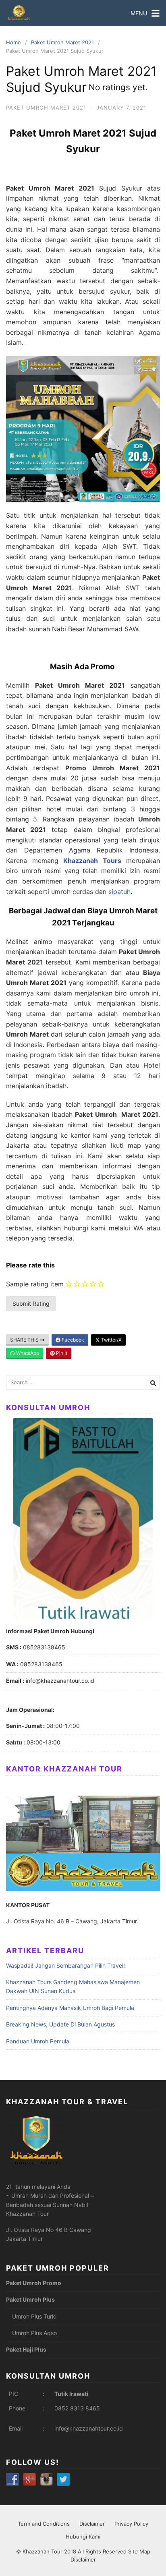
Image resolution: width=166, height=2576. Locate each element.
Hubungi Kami (83, 2537)
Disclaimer (92, 2524)
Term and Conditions (44, 2524)
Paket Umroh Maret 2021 (62, 42)
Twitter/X (111, 1340)
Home (13, 42)
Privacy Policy (131, 2524)
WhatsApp (27, 1353)
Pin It (61, 1353)
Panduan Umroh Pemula (38, 2041)
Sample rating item (35, 1284)
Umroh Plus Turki (34, 2316)
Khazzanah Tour (43, 2551)
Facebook (72, 1340)
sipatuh (119, 892)
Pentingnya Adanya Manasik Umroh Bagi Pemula (70, 2008)
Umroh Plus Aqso (34, 2333)
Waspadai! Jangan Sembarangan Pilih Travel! (65, 1965)
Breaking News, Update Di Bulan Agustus (60, 2024)
